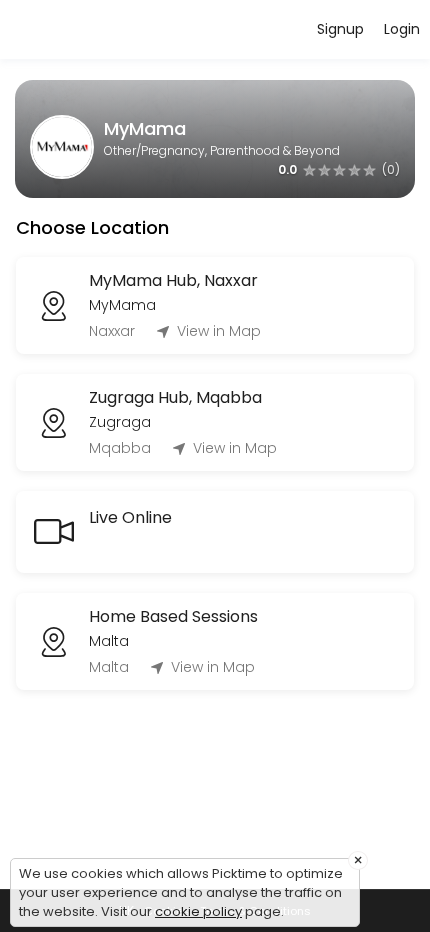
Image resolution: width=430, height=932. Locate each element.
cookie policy (198, 911)
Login (402, 29)
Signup (340, 29)
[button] (339, 170)
